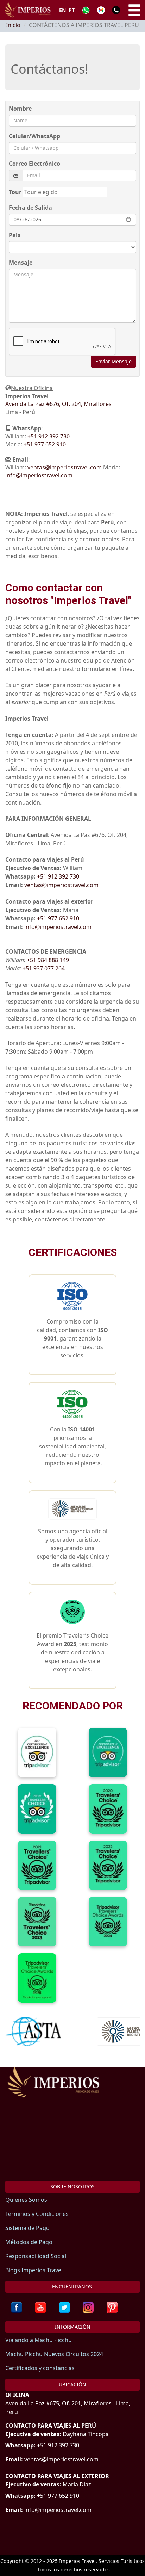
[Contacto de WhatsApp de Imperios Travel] (86, 10)
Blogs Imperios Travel (34, 2270)
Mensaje (21, 263)
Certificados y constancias (40, 2368)
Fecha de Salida (30, 208)
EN (62, 10)
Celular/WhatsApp (34, 136)
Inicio (13, 25)
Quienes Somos (26, 2200)
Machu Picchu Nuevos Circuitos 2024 (54, 2354)
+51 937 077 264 (44, 968)
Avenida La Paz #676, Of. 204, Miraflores (58, 404)
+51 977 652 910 (45, 444)
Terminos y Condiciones (37, 2214)
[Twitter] (64, 2307)
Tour (15, 192)
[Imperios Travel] (72, 2090)
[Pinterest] (112, 2307)
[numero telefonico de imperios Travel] (116, 10)
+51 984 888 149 (48, 960)
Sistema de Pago (27, 2228)
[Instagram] (88, 2307)
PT (72, 10)
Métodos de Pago (29, 2242)
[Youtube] (40, 2307)
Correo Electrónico (34, 164)
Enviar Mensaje (114, 361)
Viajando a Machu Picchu (39, 2340)
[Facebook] (17, 2307)
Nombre (20, 109)
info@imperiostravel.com (39, 475)
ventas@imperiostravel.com (65, 467)
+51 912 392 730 (49, 436)
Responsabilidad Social (36, 2256)
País (15, 235)
